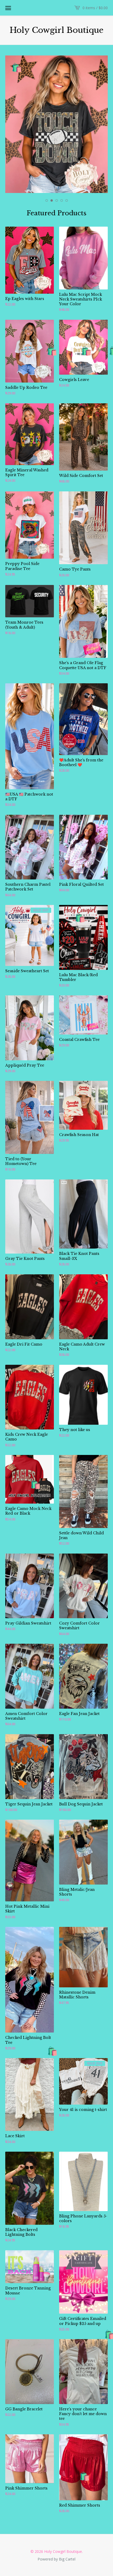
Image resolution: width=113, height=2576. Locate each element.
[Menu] (8, 8)
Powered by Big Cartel (56, 2559)
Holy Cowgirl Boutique (57, 30)
